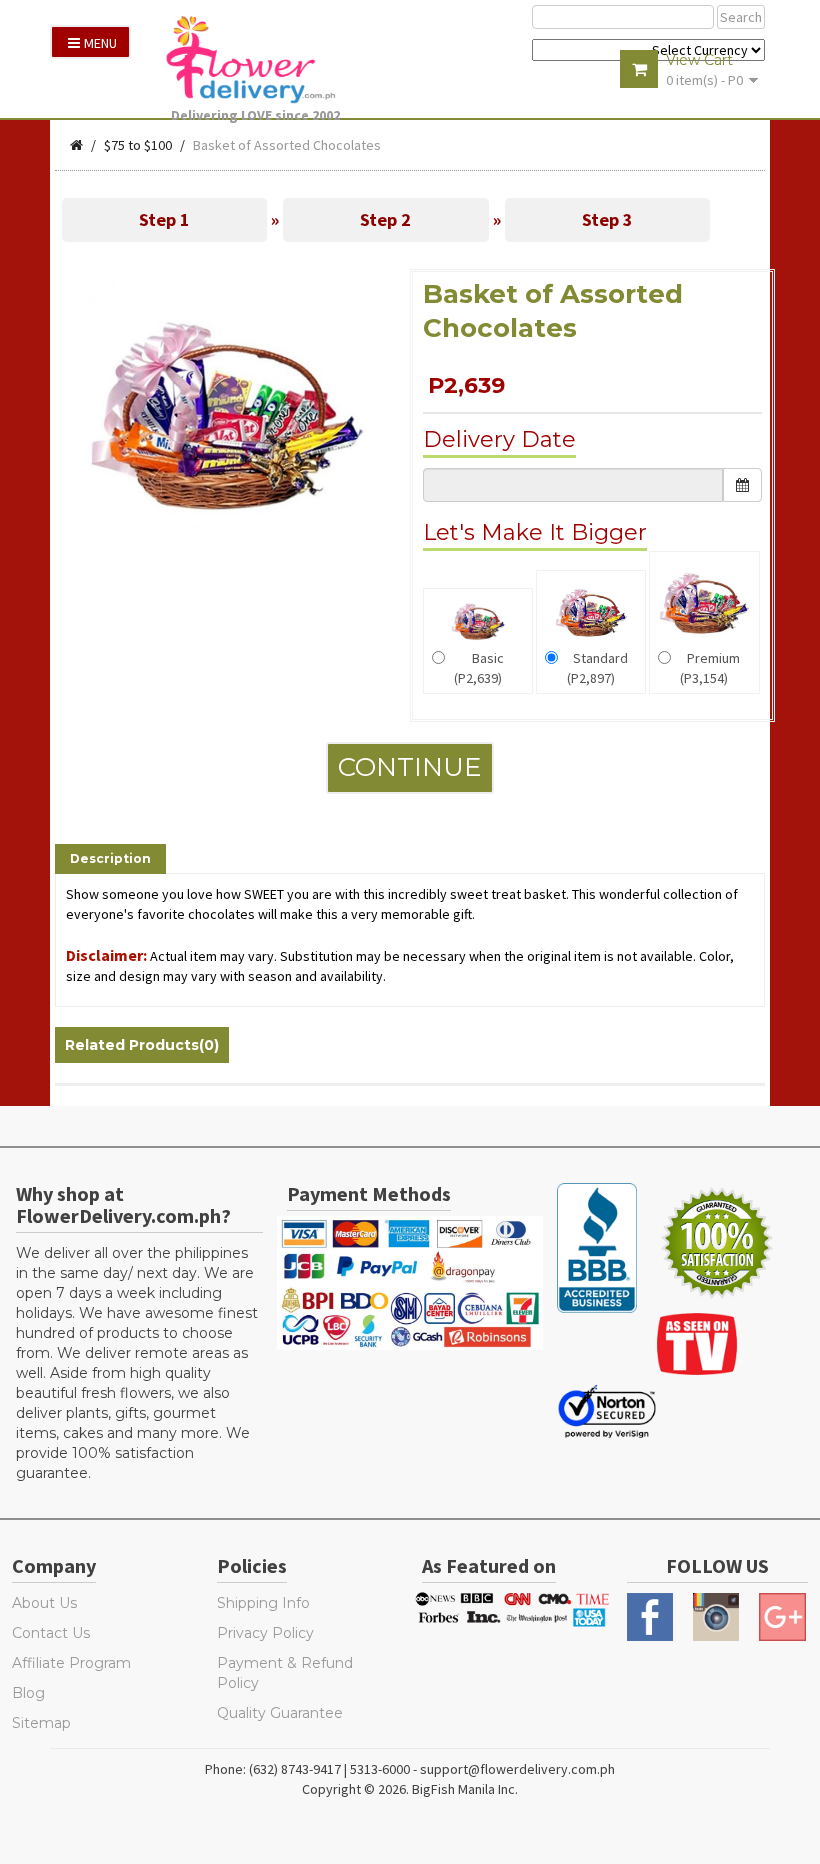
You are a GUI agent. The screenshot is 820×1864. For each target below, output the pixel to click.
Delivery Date (499, 439)
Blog (28, 1693)
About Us (44, 1603)
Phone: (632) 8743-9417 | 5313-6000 (307, 1769)
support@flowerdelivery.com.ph (517, 1769)
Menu (100, 43)
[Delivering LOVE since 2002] (261, 59)
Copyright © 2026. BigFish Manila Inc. (410, 1789)
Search (741, 17)
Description (110, 858)
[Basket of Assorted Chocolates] (227, 412)
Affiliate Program (71, 1663)
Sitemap (41, 1723)
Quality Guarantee (280, 1713)
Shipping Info (263, 1603)
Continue (410, 767)
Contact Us (51, 1633)
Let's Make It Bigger (535, 532)
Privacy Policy (265, 1633)
